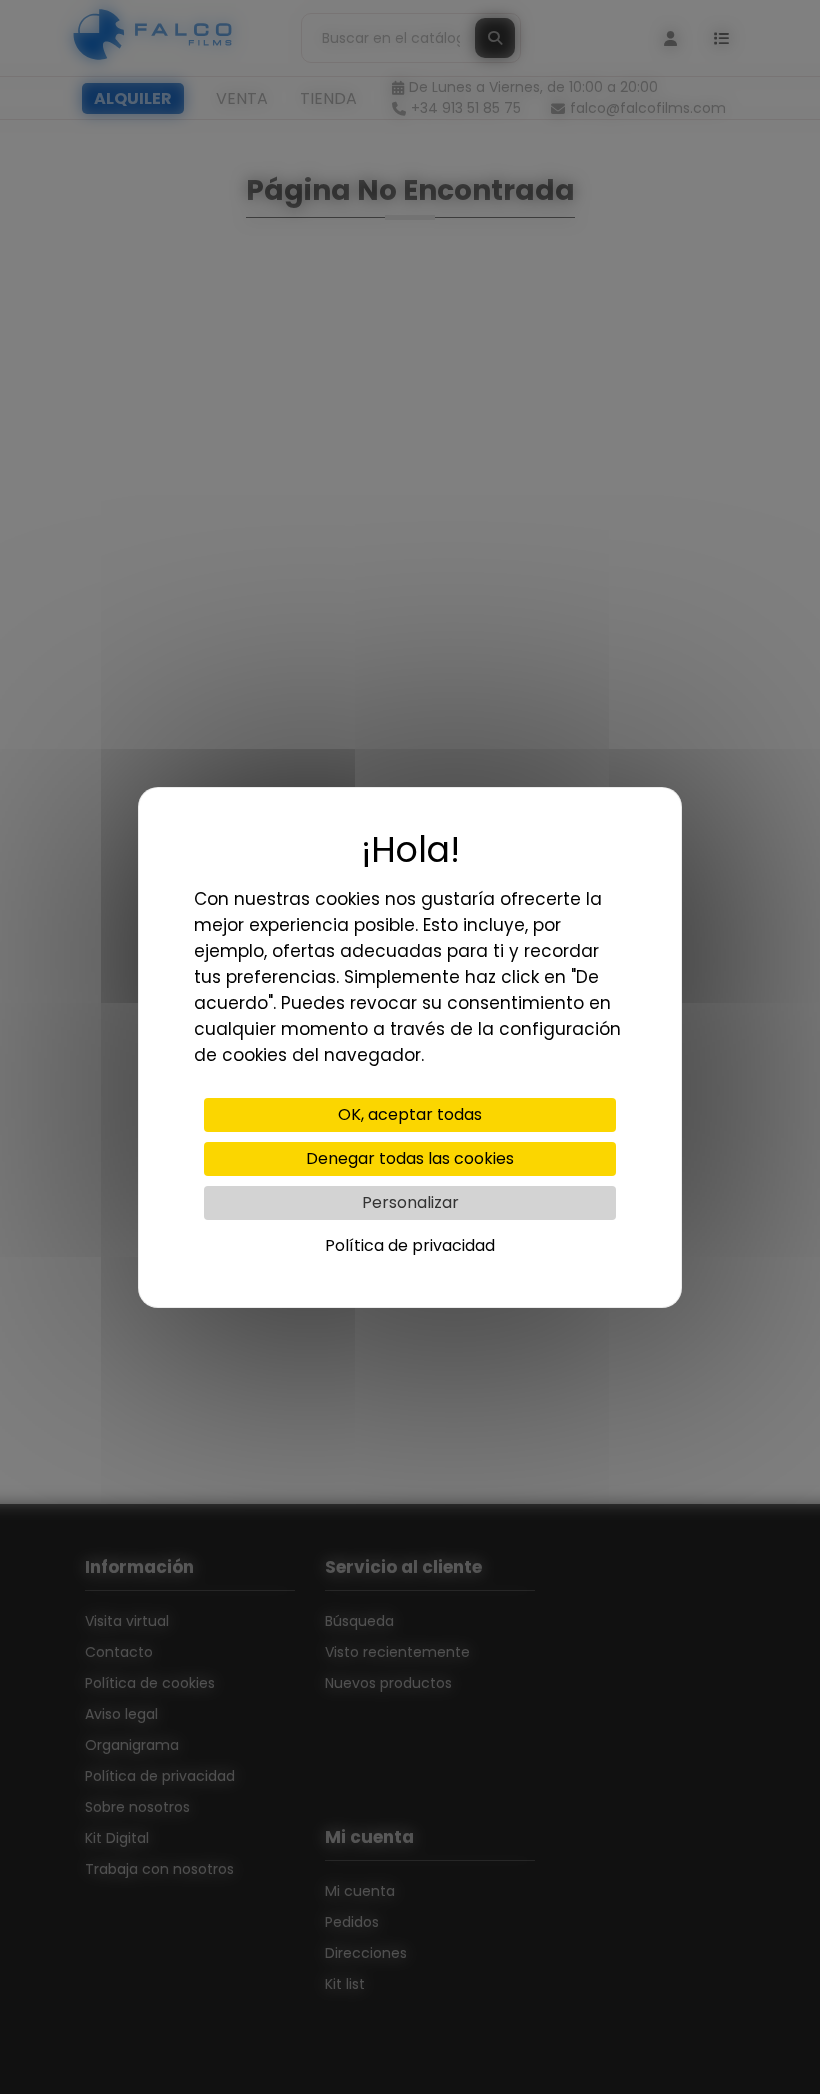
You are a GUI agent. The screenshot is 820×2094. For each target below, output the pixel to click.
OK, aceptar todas (410, 1114)
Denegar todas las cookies (410, 1158)
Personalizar (410, 1202)
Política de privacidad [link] (410, 1245)
